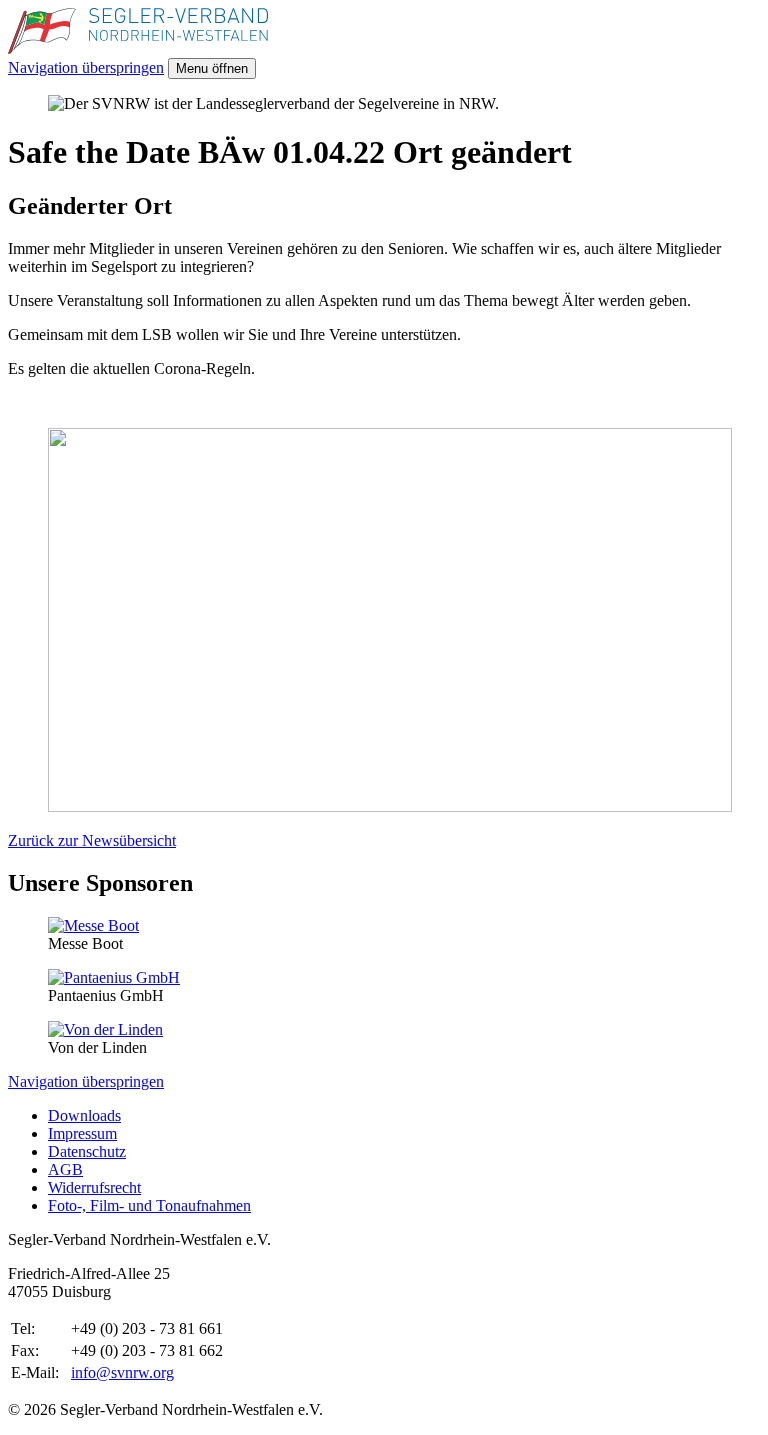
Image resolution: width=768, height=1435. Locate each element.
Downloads (84, 1115)
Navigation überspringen (86, 67)
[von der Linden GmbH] (105, 1029)
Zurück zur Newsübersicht (92, 840)
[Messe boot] (93, 925)
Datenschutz (87, 1151)
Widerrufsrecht (94, 1187)
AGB (65, 1169)
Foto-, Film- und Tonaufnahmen (149, 1205)
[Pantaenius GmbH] (114, 977)
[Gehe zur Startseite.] (138, 48)
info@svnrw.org (122, 1372)
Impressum (82, 1133)
